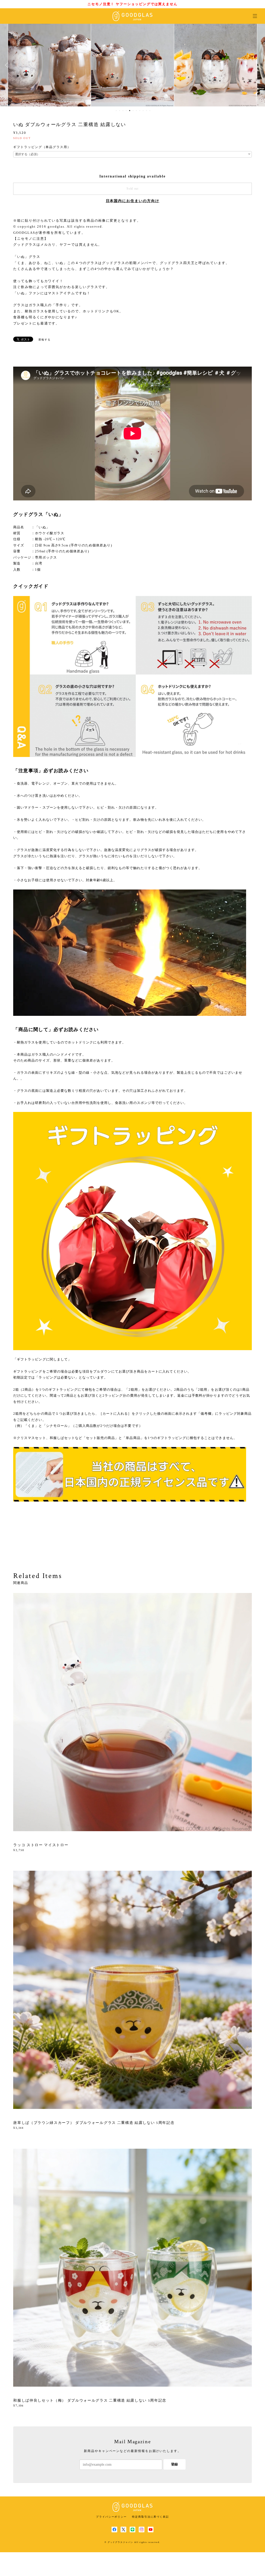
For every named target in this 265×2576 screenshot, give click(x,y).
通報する (45, 340)
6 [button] (133, 111)
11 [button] (150, 111)
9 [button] (143, 111)
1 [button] (116, 111)
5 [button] (130, 111)
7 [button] (136, 111)
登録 (174, 2464)
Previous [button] (8, 65)
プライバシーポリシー (111, 2517)
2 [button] (120, 111)
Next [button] (257, 65)
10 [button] (146, 111)
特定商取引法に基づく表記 (150, 2517)
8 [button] (140, 111)
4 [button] (126, 111)
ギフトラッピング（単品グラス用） (42, 147)
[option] (49, 65)
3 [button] (123, 111)
